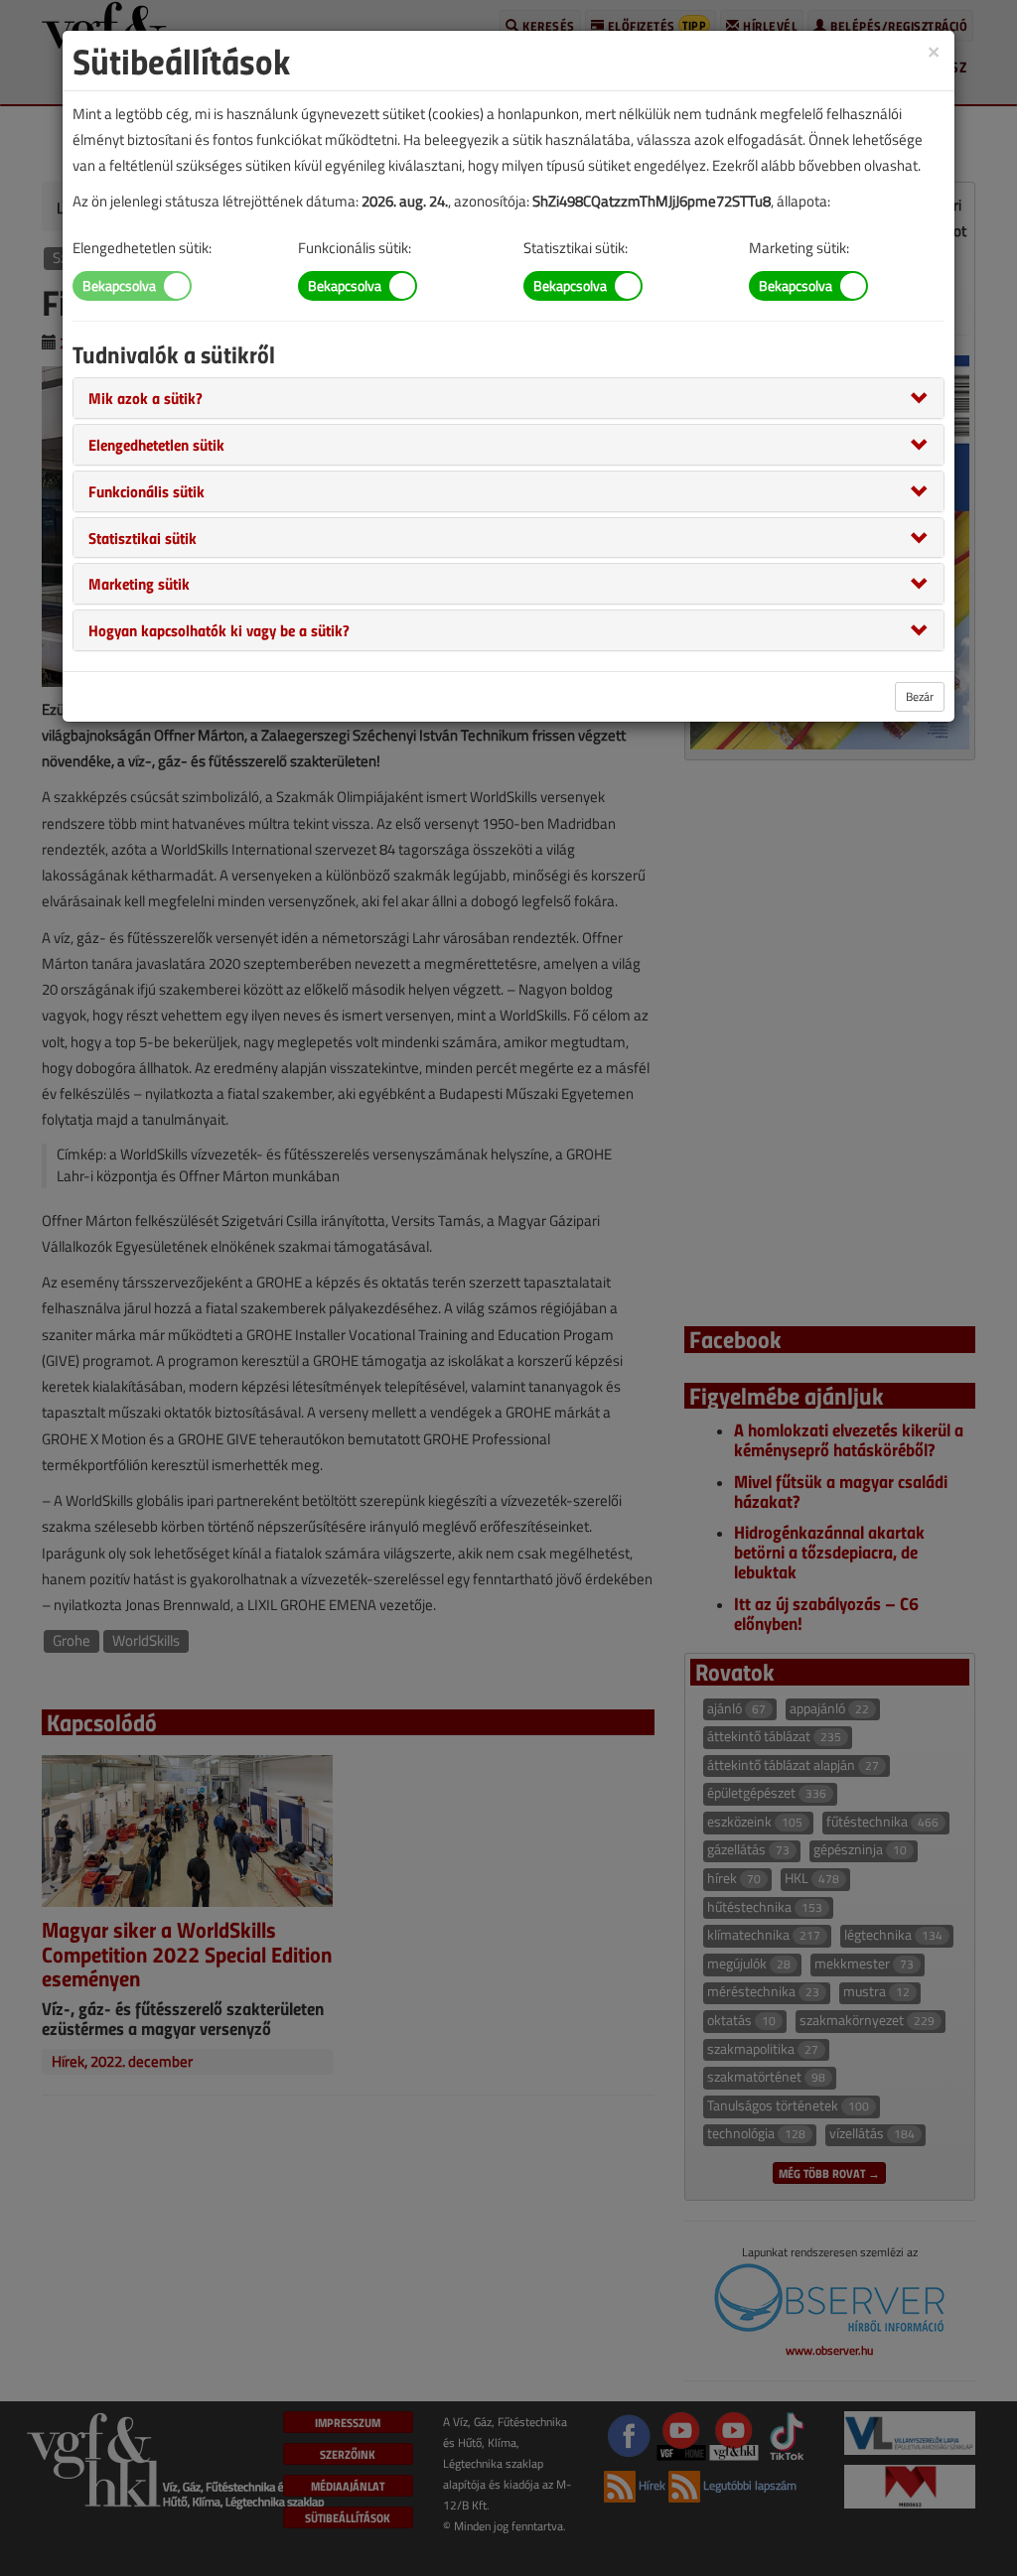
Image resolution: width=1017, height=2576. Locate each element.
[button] (145, 397)
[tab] (508, 398)
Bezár (920, 696)
